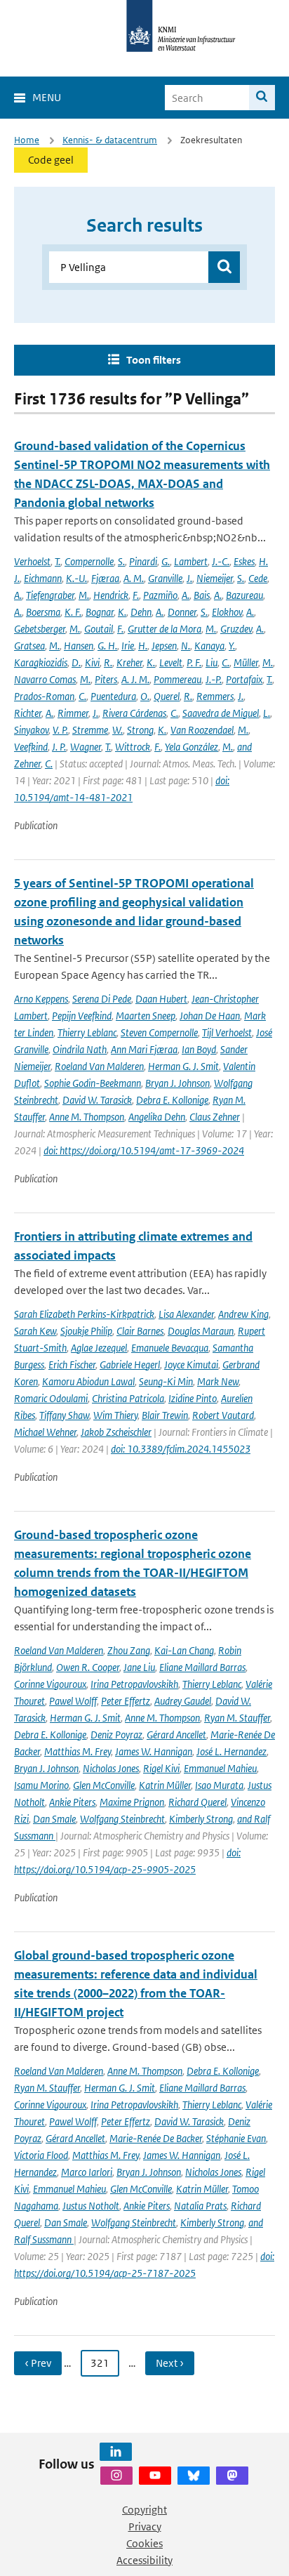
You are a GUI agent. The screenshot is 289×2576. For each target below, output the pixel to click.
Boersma (43, 612)
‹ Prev (38, 2363)
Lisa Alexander (186, 1314)
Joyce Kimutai (191, 1365)
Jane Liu (139, 1667)
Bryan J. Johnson (177, 1083)
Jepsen (164, 646)
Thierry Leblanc (87, 1032)
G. (166, 561)
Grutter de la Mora (164, 629)
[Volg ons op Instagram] (116, 2476)
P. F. (194, 662)
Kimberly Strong (201, 1819)
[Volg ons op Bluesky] (194, 2476)
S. (121, 561)
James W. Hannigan (154, 1751)
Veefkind (31, 747)
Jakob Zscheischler (116, 1432)
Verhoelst (32, 561)
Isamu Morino (41, 1785)
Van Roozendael (202, 730)
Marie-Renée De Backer (156, 2138)
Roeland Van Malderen (99, 1066)
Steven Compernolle (159, 1032)
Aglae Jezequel (99, 1348)
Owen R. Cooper (88, 1667)
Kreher (129, 662)
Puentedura (113, 696)
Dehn (141, 612)
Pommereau (177, 679)
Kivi (92, 662)
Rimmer (73, 713)
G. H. (107, 646)
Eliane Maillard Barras (202, 1667)
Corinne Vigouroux (50, 1684)
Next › (170, 2363)
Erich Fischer (72, 1365)
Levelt (171, 662)
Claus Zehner (215, 1117)
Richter (28, 713)
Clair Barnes (140, 1331)
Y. (232, 646)
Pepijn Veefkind (82, 1016)
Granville (165, 578)
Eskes (244, 561)
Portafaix (244, 679)
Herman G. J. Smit (183, 1066)
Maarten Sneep (146, 1016)
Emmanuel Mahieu (220, 1768)
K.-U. (76, 578)
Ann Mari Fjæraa (144, 1049)
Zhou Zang (129, 1650)
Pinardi (143, 561)
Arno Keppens (41, 999)
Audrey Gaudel (183, 1701)
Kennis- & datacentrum (110, 140)
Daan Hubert (161, 999)
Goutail (99, 629)
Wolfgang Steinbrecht (122, 1819)
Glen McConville (104, 1785)
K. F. (73, 612)
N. (186, 646)
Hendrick (111, 595)
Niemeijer (215, 578)
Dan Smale (54, 1819)
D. (76, 662)
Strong (140, 730)
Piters (106, 679)
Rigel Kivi (161, 1768)
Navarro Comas (45, 679)
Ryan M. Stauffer (237, 1718)
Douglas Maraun (201, 1331)
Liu (211, 662)
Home (27, 140)
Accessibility (144, 2560)
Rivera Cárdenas (134, 713)
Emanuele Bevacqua (170, 1348)
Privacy (145, 2527)
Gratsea (29, 646)
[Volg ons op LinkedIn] (116, 2452)
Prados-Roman (44, 696)
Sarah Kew (35, 1331)
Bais (202, 595)
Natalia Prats (200, 2206)
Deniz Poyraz (116, 1735)
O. (145, 696)
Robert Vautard (223, 1415)
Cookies (144, 2543)
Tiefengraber (50, 595)
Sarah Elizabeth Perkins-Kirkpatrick (84, 1314)
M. (84, 595)
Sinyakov (31, 730)
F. (136, 595)
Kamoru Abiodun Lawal (88, 1381)
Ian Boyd (199, 1049)
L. (267, 713)
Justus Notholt (91, 2206)
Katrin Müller (165, 1785)
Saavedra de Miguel (221, 713)
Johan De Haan (210, 1016)
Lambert (191, 561)
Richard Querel (197, 1802)
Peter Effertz (126, 1701)
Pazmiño (160, 595)
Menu (47, 97)
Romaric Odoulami (51, 1398)
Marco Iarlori (87, 2172)
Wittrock (133, 747)
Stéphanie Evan (236, 2138)
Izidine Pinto (193, 1398)
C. (226, 662)
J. (189, 578)
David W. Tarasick (97, 1100)
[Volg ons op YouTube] (155, 2476)
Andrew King (243, 1314)
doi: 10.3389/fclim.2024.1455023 (181, 1449)
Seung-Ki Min (166, 1381)
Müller (246, 662)
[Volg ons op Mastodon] (232, 2476)
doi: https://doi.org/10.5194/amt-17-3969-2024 (144, 1150)
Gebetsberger (40, 629)
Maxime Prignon (132, 1802)
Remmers (215, 696)
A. (18, 595)
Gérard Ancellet (176, 1735)
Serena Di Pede (102, 999)
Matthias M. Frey (78, 1751)
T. (58, 561)
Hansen (79, 646)
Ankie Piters (72, 1802)
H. (143, 646)
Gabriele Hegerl (130, 1365)
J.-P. (214, 679)
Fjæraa (105, 578)
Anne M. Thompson (87, 1117)
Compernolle (89, 561)
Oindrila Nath (80, 1049)
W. (117, 730)
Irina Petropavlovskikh (134, 1684)
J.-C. (221, 561)
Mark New (218, 1381)
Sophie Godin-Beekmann (93, 1083)
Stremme (90, 730)
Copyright (144, 2510)
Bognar (100, 612)
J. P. (59, 747)
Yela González (191, 747)
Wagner (86, 747)
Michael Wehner (45, 1432)
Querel (167, 696)
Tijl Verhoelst (227, 1032)
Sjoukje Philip (86, 1331)
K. (122, 612)
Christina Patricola (128, 1398)
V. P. (60, 730)
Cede (258, 578)
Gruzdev (236, 629)
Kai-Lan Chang (184, 1650)
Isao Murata (219, 1785)
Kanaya (209, 646)
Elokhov (227, 612)
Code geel (51, 160)
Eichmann (43, 578)
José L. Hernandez (231, 1751)
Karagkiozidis (41, 662)
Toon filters (154, 360)
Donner (182, 612)
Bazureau (244, 595)
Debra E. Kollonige (172, 1100)
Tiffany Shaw (64, 1415)
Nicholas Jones (111, 1768)
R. (108, 662)
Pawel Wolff (73, 1701)
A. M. (134, 578)
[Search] (262, 98)
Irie (128, 646)
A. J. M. (135, 679)
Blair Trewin (165, 1415)
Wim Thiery (115, 1415)
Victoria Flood (41, 2155)
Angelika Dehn (157, 1117)
